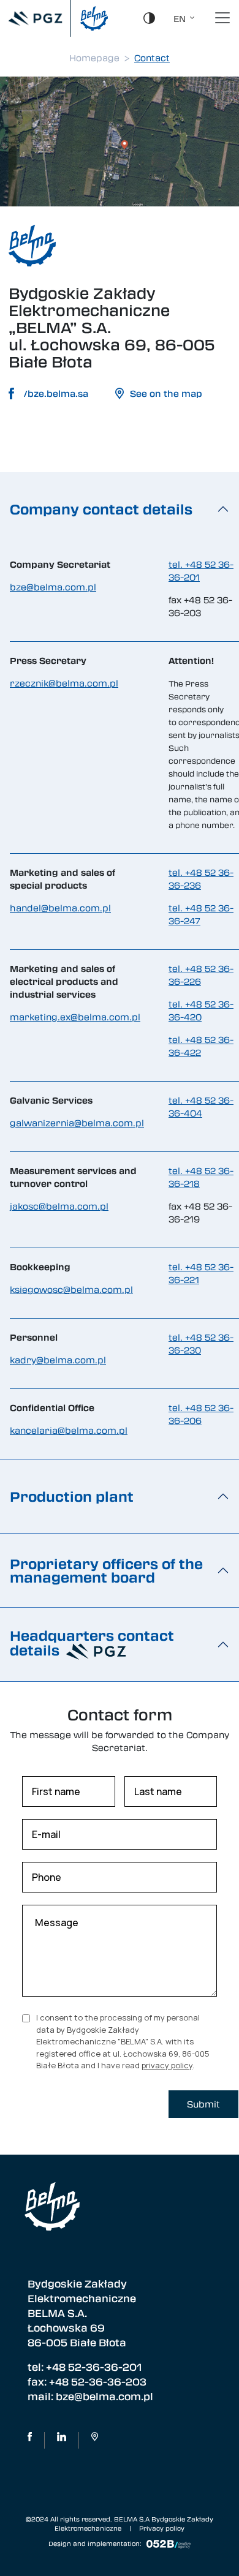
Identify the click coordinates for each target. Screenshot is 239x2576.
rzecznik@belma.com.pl (64, 683)
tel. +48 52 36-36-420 (201, 1010)
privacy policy (167, 2065)
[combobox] (180, 18)
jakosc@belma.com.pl (59, 1206)
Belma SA (62, 2440)
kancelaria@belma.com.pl (69, 1430)
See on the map (166, 393)
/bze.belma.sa (56, 393)
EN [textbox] (180, 18)
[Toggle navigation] (222, 18)
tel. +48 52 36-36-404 (201, 1106)
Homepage (94, 58)
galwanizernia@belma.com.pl (77, 1123)
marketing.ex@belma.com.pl (75, 1017)
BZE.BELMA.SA (30, 2440)
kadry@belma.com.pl (58, 1360)
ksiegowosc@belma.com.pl (71, 1289)
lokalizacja (95, 2440)
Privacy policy (162, 2528)
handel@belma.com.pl (60, 908)
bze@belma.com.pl (53, 587)
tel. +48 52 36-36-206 (201, 1414)
